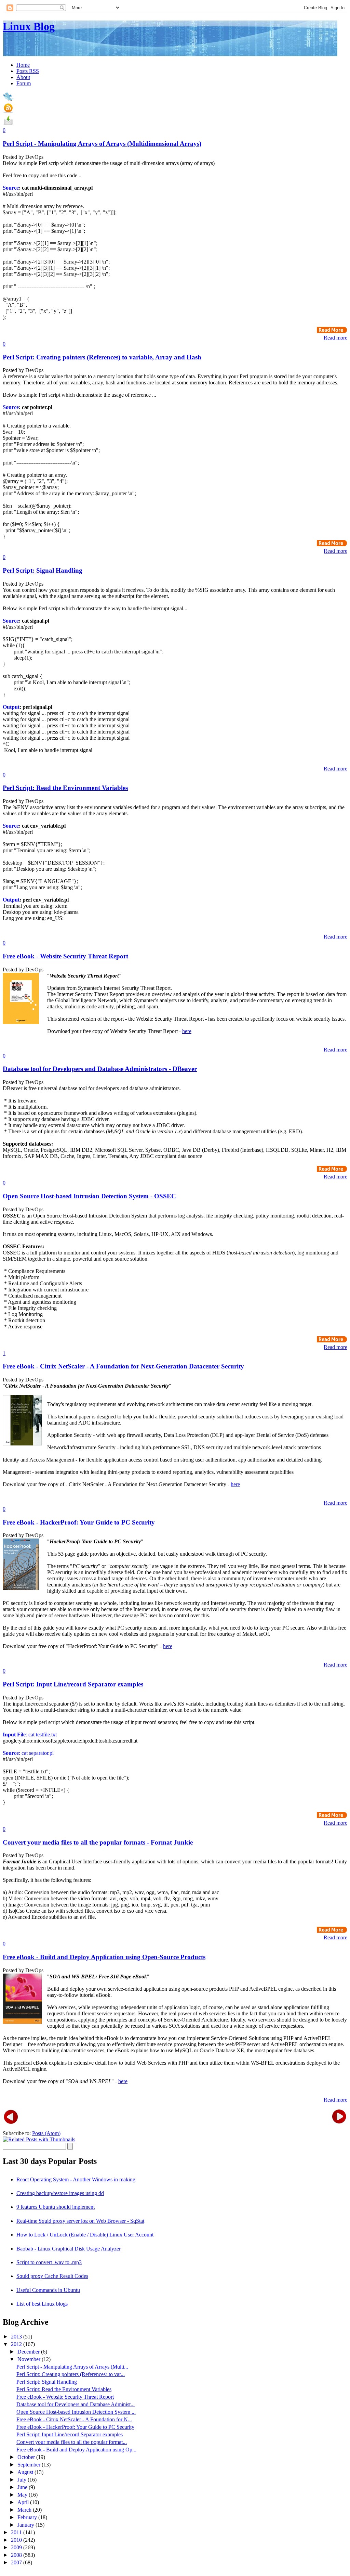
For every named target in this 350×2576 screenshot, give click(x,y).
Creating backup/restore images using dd (60, 2193)
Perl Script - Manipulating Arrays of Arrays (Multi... (72, 2367)
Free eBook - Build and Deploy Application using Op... (76, 2450)
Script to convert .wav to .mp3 (49, 2262)
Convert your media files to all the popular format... (72, 2442)
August (26, 2472)
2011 (17, 2532)
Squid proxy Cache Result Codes (52, 2276)
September (30, 2465)
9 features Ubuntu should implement (56, 2207)
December (29, 2352)
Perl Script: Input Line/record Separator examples (73, 1684)
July (23, 2480)
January (26, 2525)
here (187, 1031)
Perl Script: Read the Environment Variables (65, 788)
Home (23, 65)
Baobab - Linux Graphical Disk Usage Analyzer (69, 2249)
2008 (17, 2555)
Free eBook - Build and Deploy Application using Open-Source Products (104, 1957)
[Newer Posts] (11, 2116)
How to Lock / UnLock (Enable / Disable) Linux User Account (85, 2235)
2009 (17, 2547)
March (25, 2510)
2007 (17, 2562)
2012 (17, 2344)
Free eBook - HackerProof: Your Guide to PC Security (79, 1522)
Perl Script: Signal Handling (43, 570)
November (30, 2359)
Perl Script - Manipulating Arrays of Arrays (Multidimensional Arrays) (102, 144)
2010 (17, 2540)
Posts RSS (28, 71)
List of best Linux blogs (42, 2304)
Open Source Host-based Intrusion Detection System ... (76, 2412)
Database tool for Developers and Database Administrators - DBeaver (100, 1069)
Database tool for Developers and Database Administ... (76, 2404)
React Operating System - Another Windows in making (76, 2179)
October (27, 2457)
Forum (24, 83)
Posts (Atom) (46, 2133)
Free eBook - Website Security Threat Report (65, 956)
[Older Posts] (339, 2116)
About (23, 77)
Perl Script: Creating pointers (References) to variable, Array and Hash (102, 357)
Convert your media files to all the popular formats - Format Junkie (98, 1842)
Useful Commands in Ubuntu (48, 2290)
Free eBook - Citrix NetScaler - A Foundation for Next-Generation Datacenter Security (123, 1366)
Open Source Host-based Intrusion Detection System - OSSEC (89, 1196)
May (23, 2495)
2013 (17, 2337)
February (28, 2517)
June (23, 2487)
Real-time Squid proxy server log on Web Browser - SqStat (80, 2221)
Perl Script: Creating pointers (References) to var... (71, 2374)
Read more (335, 338)
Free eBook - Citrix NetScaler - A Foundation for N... (74, 2419)
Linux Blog (29, 26)
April (24, 2502)
